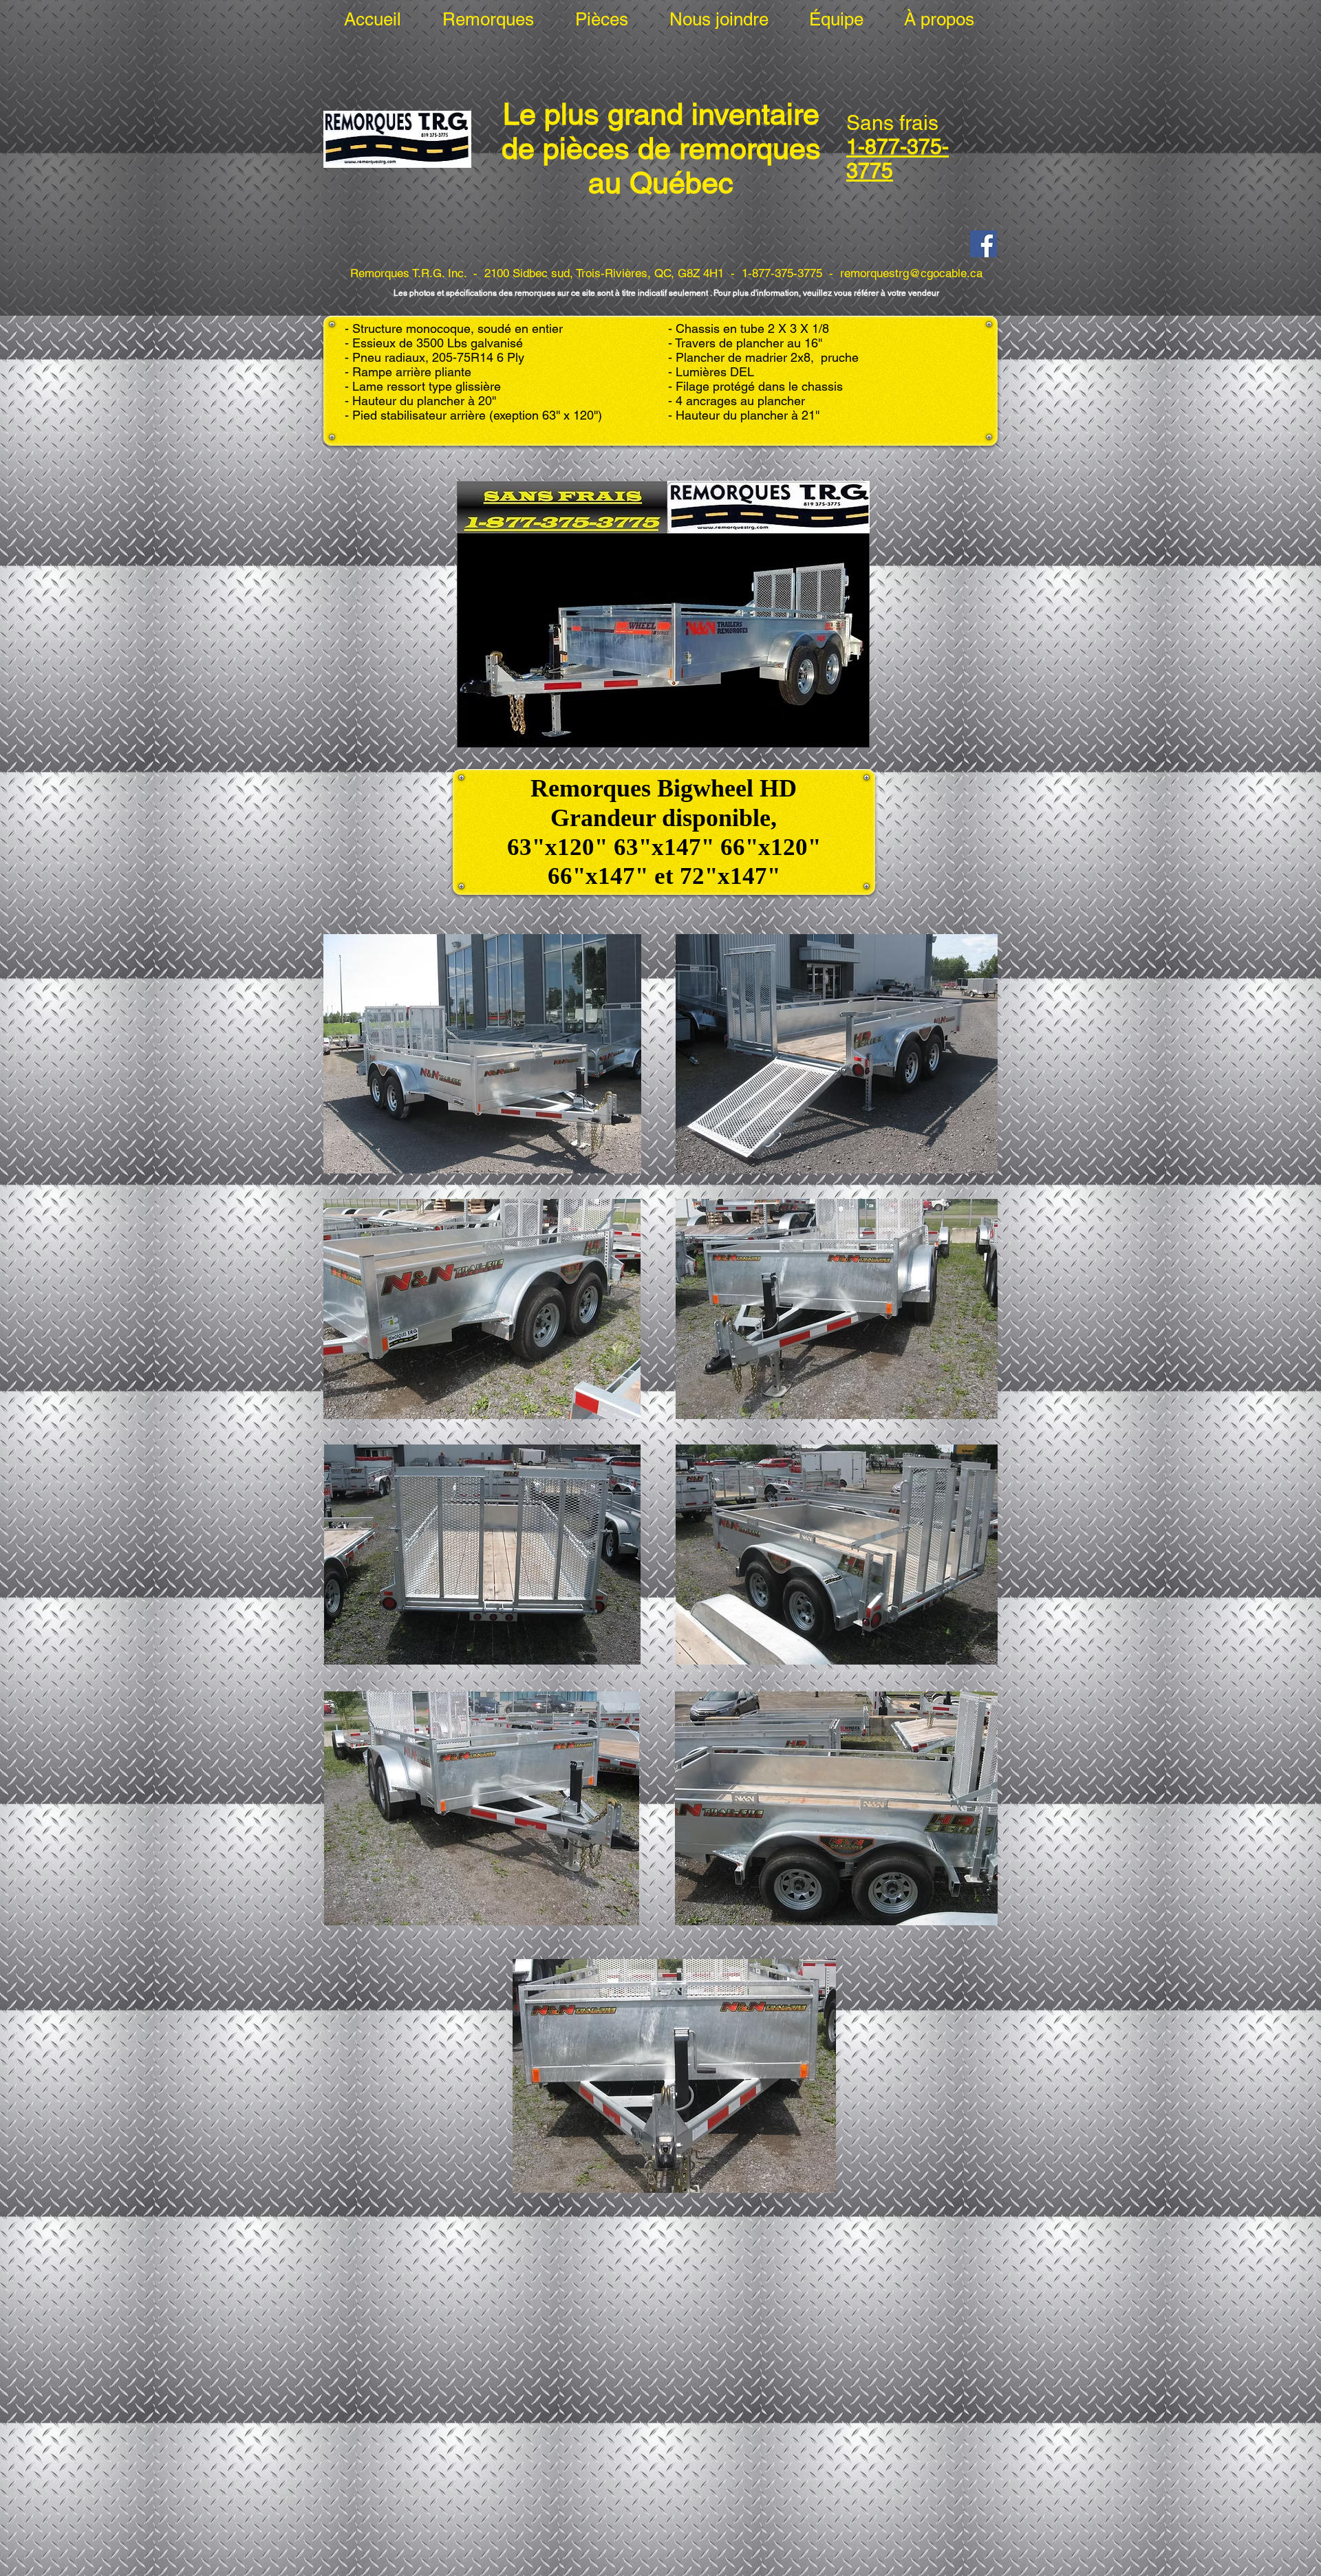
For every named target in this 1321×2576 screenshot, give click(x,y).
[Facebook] (984, 244)
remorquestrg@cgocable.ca (911, 273)
